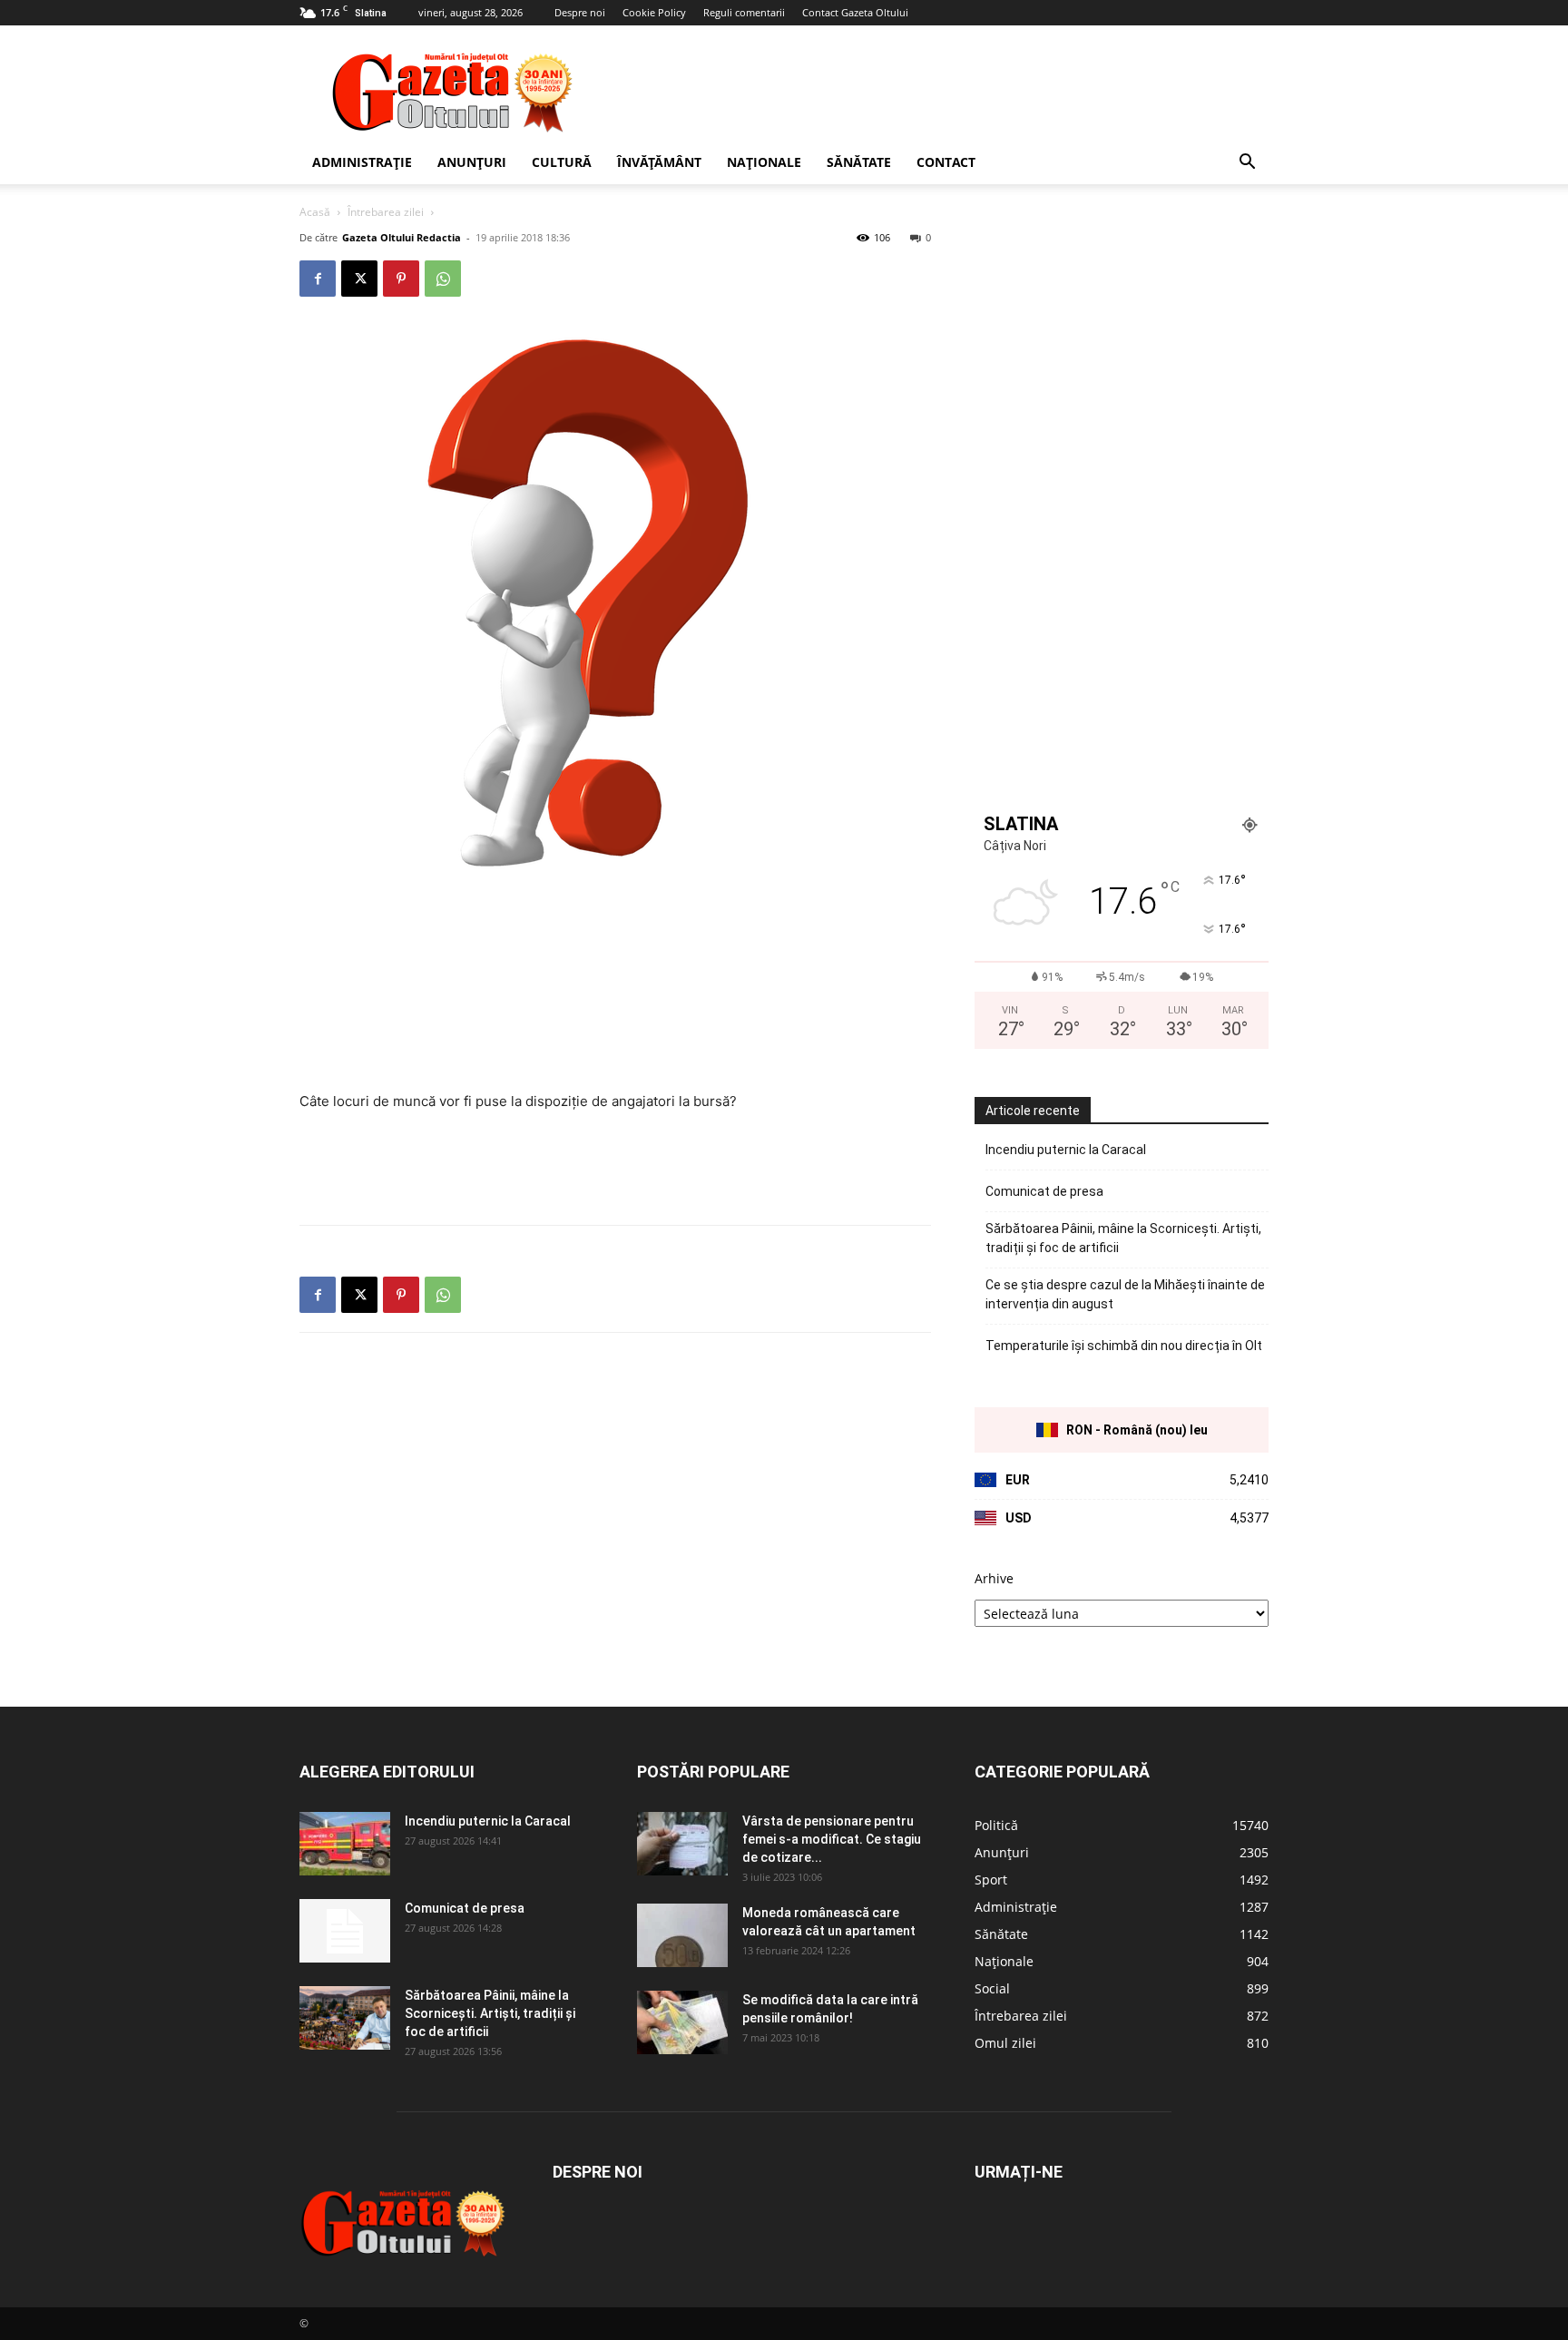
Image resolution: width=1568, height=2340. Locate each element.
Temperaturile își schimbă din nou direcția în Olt (1124, 1346)
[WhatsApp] (443, 279)
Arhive (994, 1578)
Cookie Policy (654, 12)
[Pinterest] (401, 279)
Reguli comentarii (744, 12)
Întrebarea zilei (386, 212)
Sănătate (859, 162)
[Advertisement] (938, 92)
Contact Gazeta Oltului (855, 12)
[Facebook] (318, 279)
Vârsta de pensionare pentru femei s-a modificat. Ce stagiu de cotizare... (832, 1839)
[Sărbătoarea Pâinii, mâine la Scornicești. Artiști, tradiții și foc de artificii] (345, 2018)
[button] (1247, 164)
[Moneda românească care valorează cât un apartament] (682, 1935)
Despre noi (580, 12)
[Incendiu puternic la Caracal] (345, 1844)
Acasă (315, 212)
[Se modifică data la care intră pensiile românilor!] (682, 2022)
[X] (359, 279)
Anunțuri (472, 162)
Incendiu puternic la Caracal (1066, 1150)
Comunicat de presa (1044, 1191)
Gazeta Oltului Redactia (402, 237)
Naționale (764, 162)
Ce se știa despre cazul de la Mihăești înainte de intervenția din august (1125, 1294)
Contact (946, 162)
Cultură (562, 162)
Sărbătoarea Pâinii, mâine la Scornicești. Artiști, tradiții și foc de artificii (1123, 1238)
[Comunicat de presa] (345, 1931)
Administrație (362, 162)
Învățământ (659, 162)
